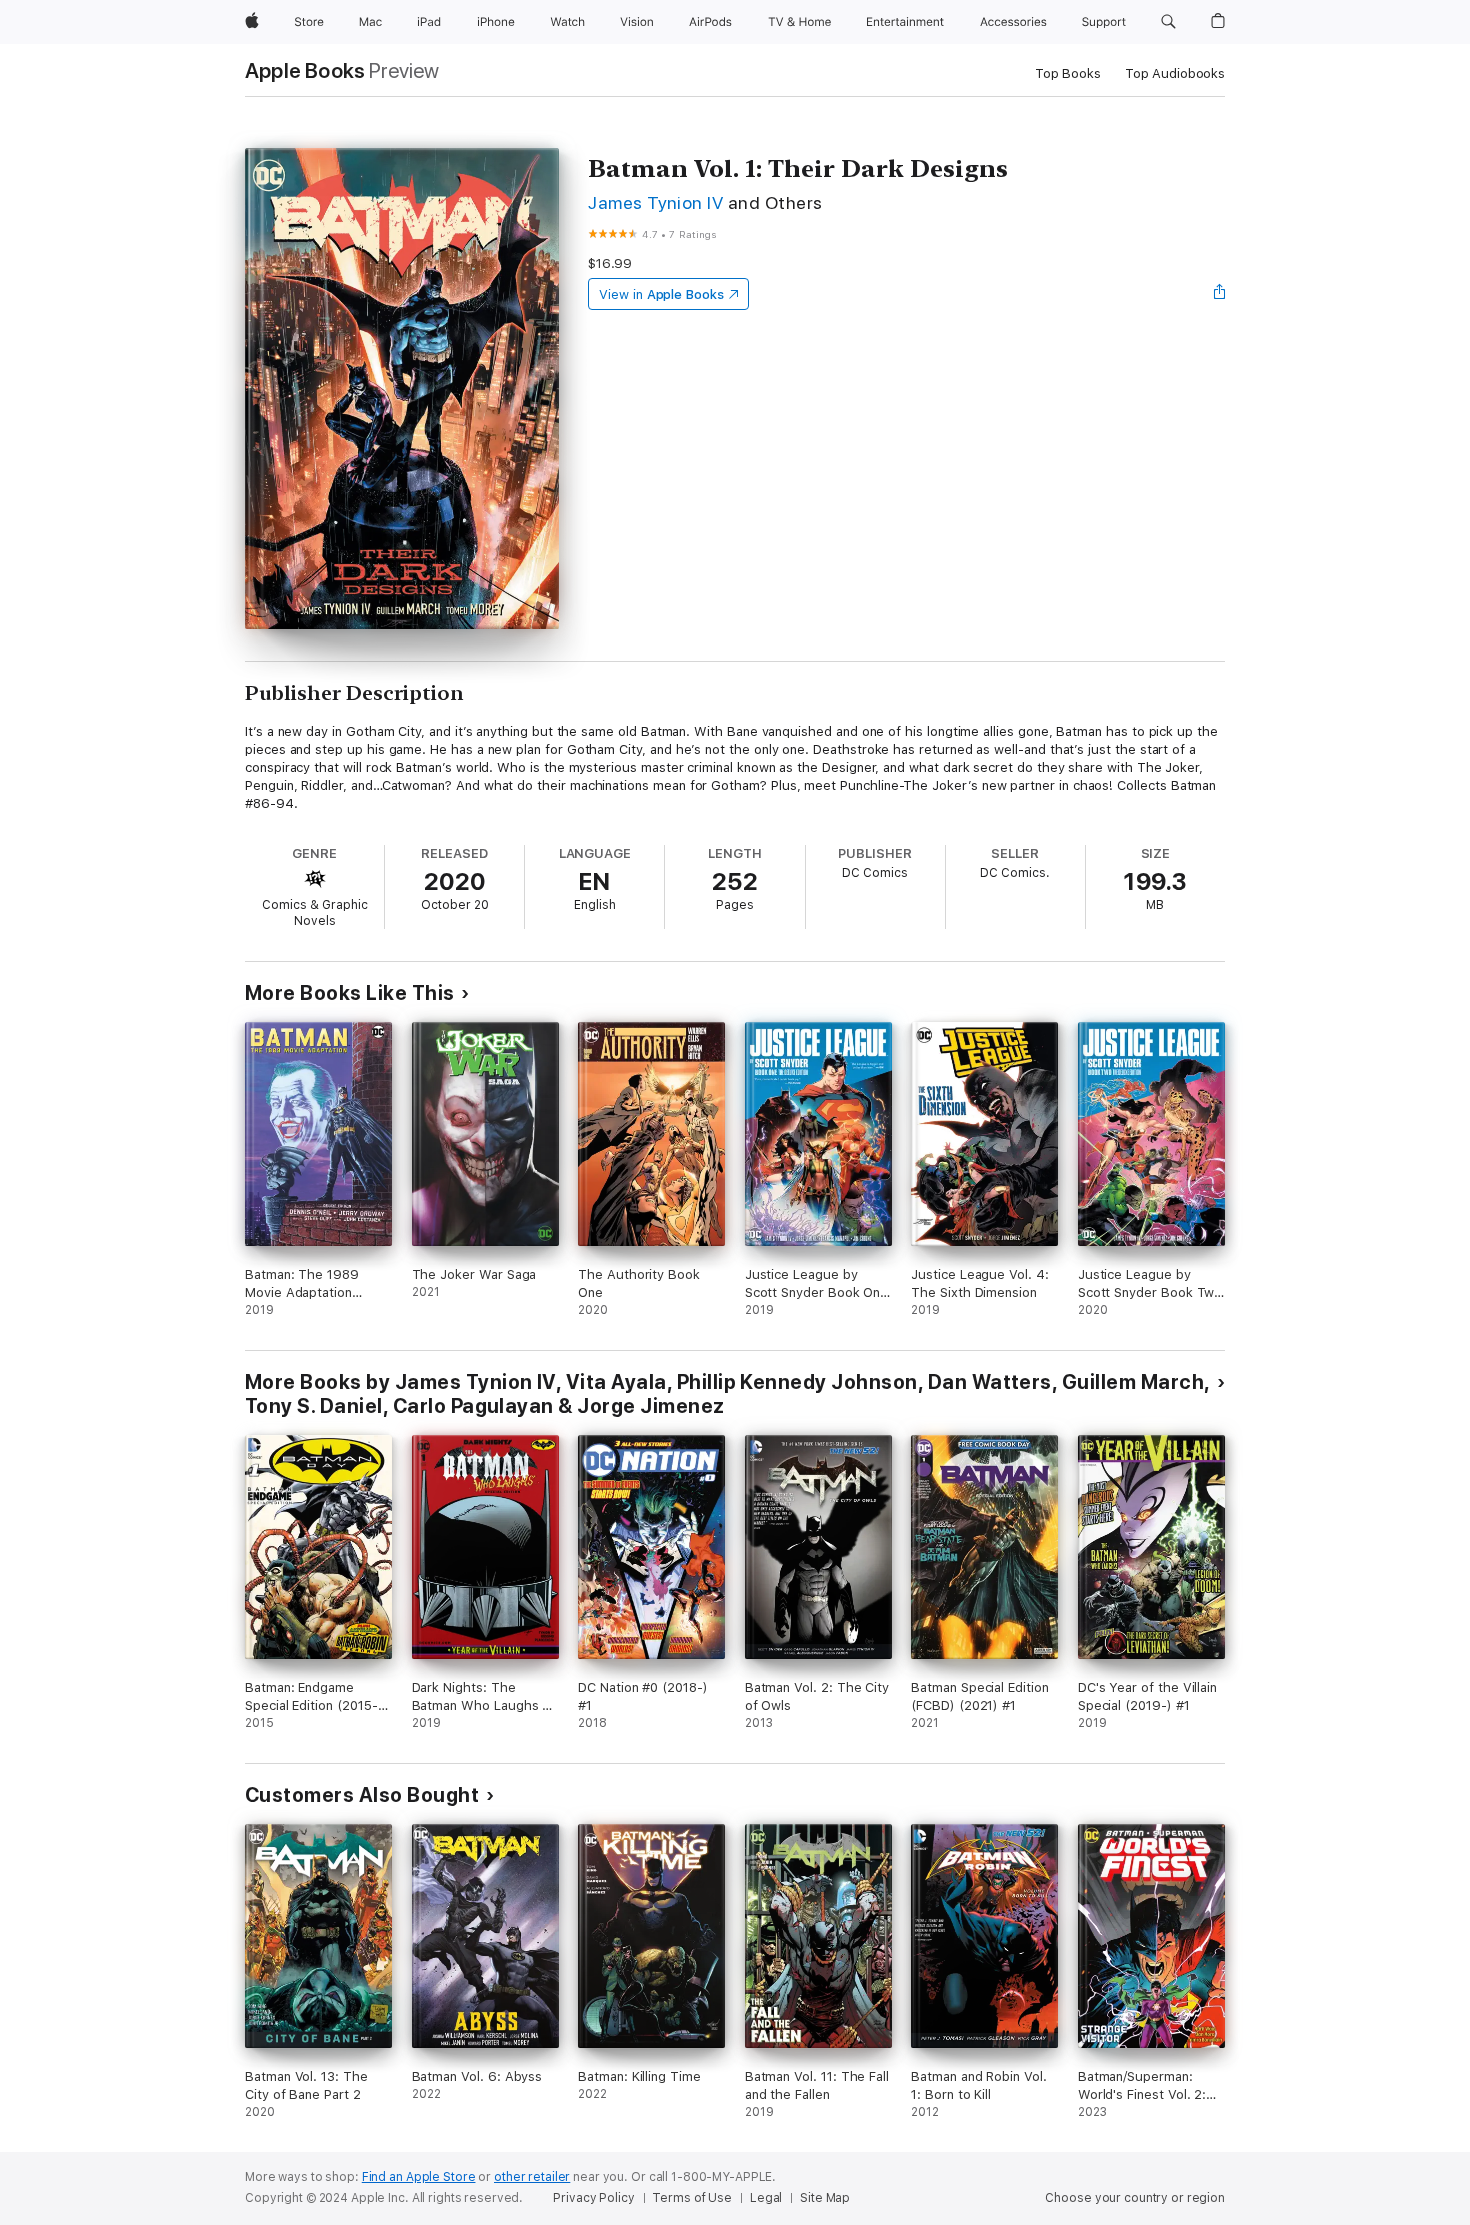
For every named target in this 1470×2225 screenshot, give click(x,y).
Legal (766, 2198)
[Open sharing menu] (1220, 294)
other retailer (532, 2177)
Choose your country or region (1135, 2198)
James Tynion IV (655, 202)
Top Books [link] (1068, 73)
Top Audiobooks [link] (1175, 73)
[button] (1168, 22)
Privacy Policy (593, 2198)
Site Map (825, 2198)
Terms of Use (692, 2198)
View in (661, 294)
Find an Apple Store (419, 2177)
